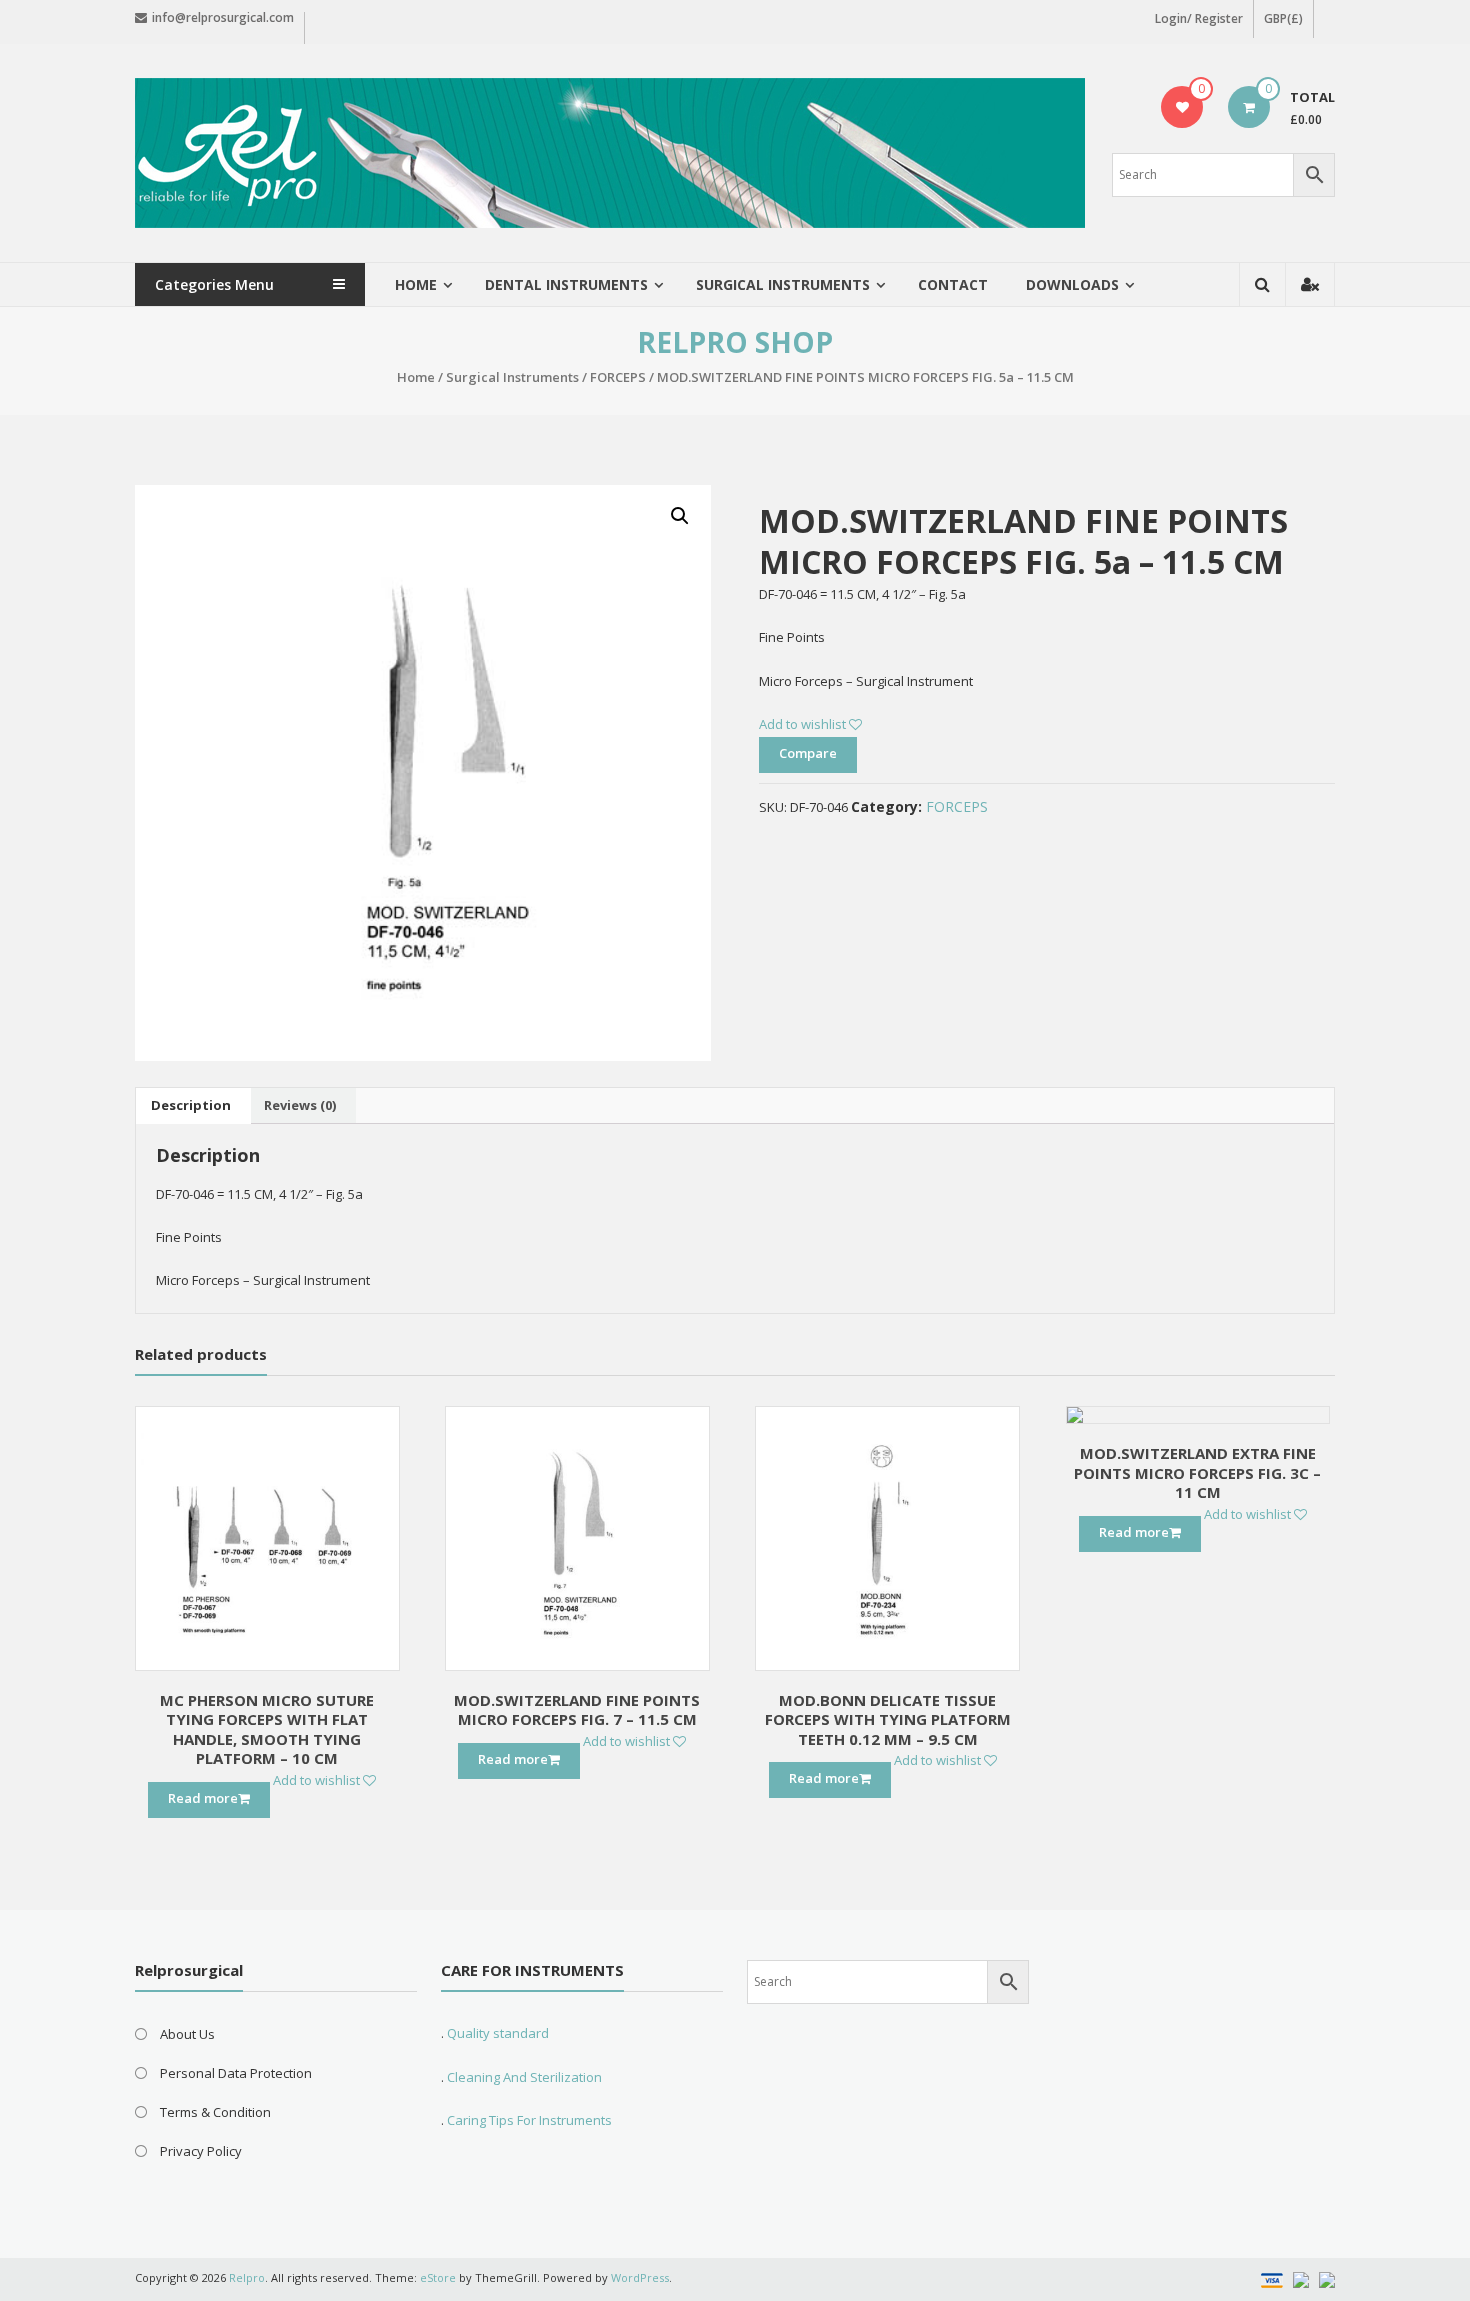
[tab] (191, 1106)
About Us (187, 2034)
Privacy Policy (201, 2151)
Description (191, 1105)
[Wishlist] (1182, 107)
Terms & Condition (215, 2112)
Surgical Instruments (512, 377)
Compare (808, 753)
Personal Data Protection (236, 2073)
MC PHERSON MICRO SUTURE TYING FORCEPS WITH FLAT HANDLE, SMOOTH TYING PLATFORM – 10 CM (267, 1729)
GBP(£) (1283, 18)
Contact (953, 284)
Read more (203, 1798)
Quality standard (498, 2033)
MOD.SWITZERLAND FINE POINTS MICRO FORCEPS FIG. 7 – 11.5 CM (577, 1710)
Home (416, 284)
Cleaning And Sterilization (523, 2077)
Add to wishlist (804, 724)
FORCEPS (618, 377)
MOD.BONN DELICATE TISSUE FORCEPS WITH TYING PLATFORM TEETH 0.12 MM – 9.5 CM (888, 1719)
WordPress (640, 2277)
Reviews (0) (300, 1105)
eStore (438, 2277)
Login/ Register (1199, 18)
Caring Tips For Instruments (529, 2120)
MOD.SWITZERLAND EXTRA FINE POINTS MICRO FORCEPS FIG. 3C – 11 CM (1197, 1472)
